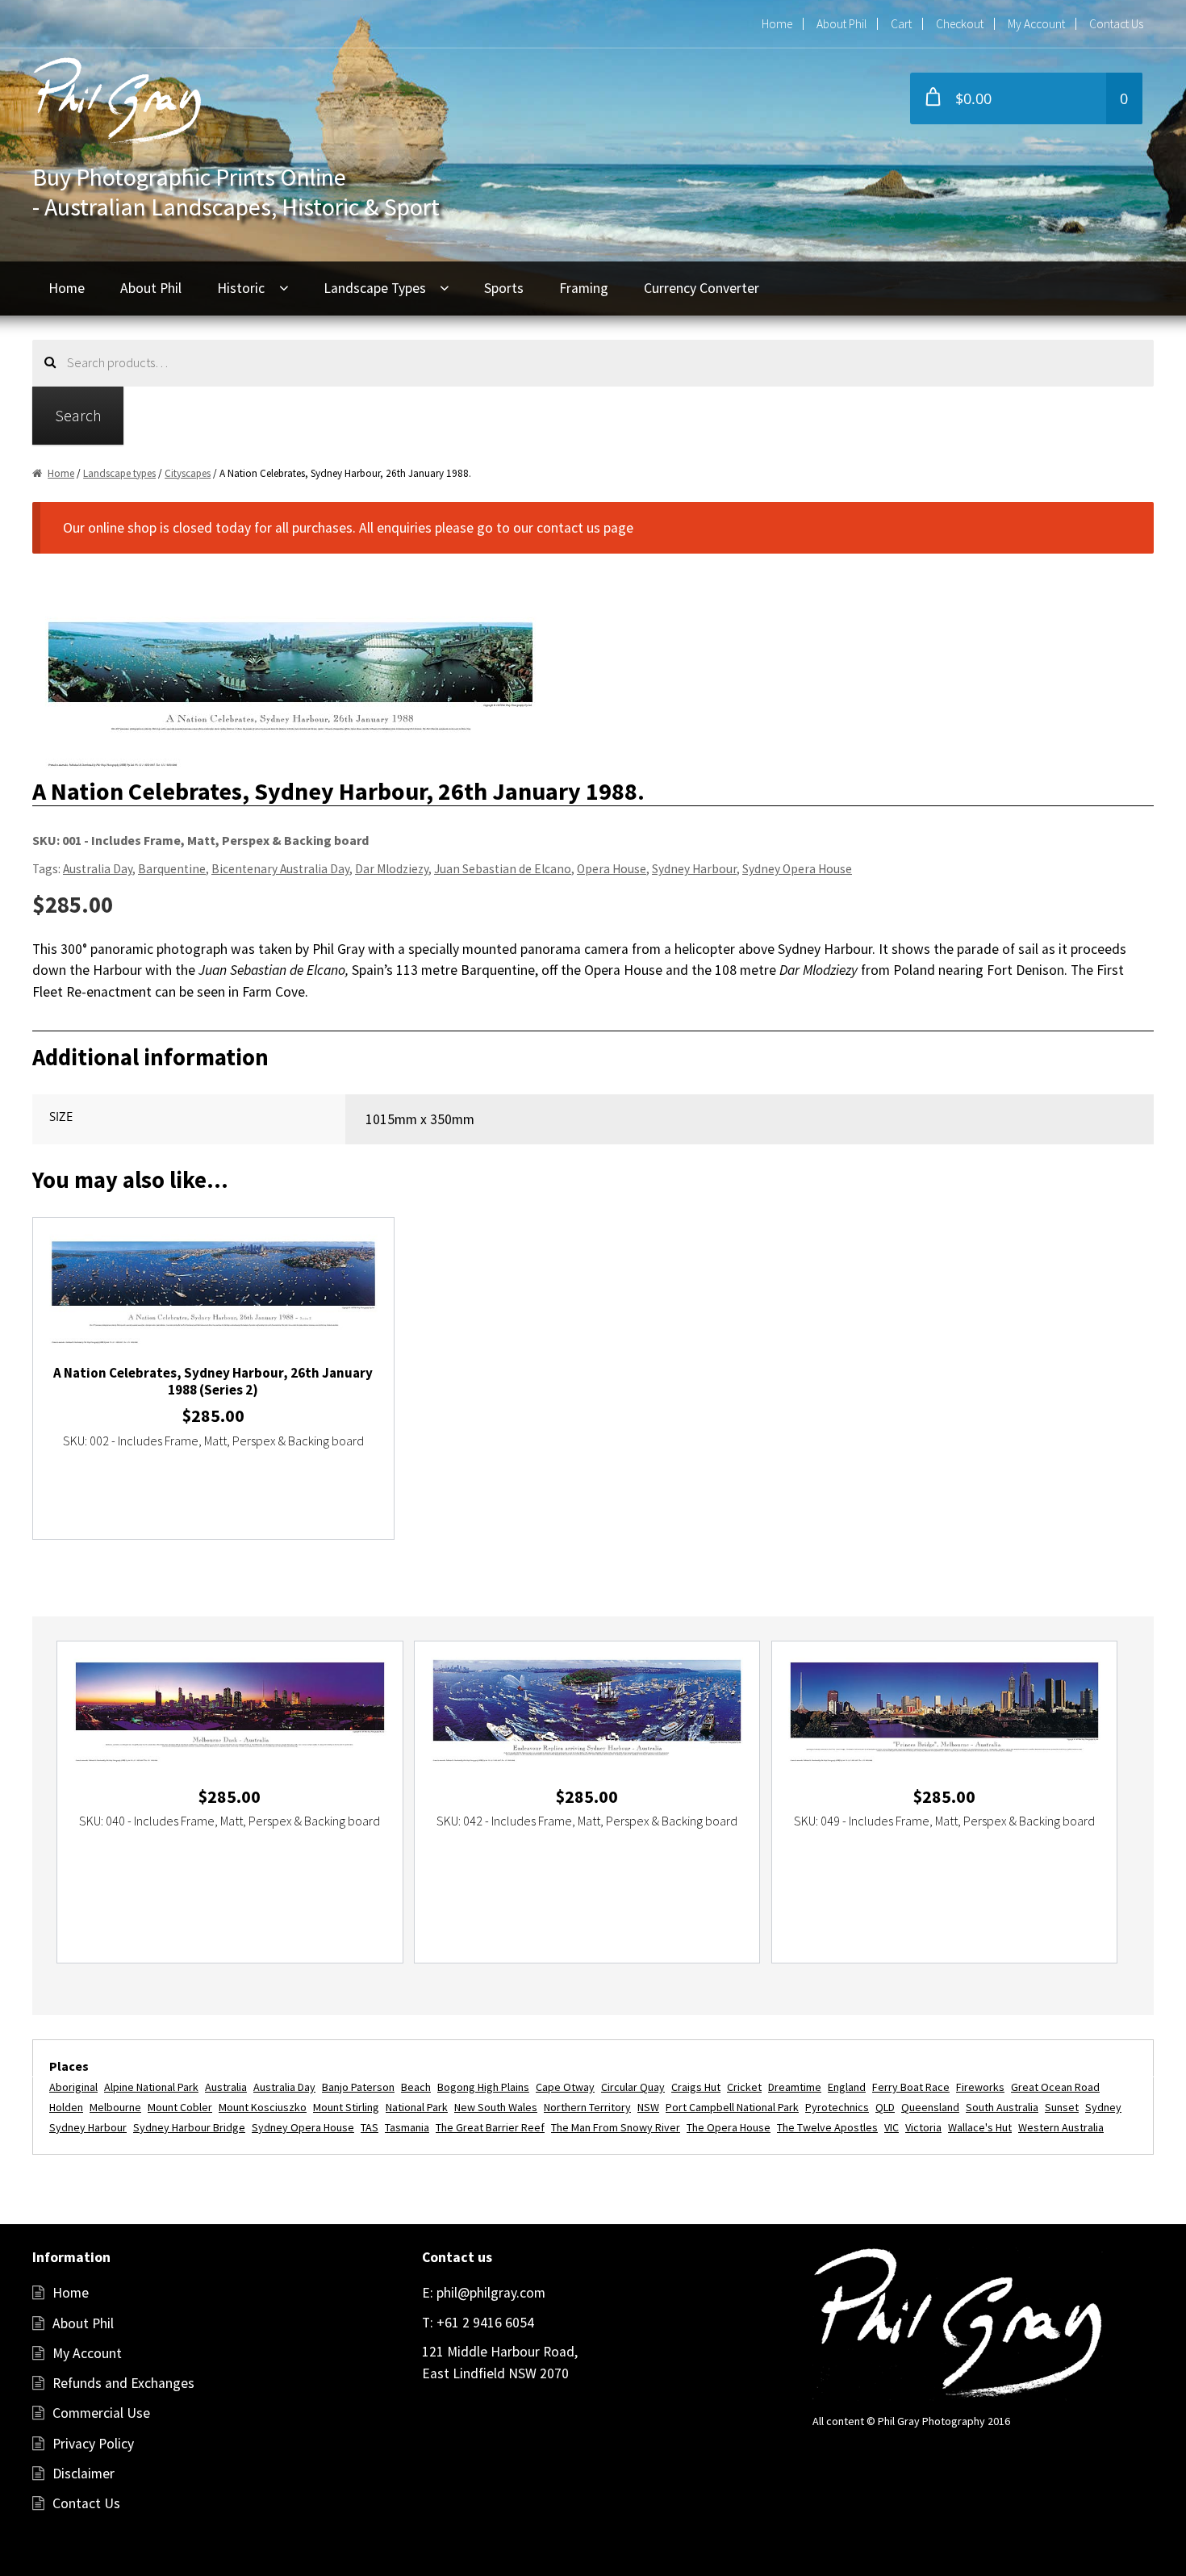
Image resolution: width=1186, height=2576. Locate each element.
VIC (892, 2127)
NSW (648, 2107)
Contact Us (1116, 24)
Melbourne (115, 2107)
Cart (901, 24)
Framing (584, 288)
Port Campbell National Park (732, 2107)
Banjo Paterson (358, 2087)
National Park (417, 2107)
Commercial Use (101, 2413)
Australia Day (98, 869)
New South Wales (496, 2107)
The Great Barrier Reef (490, 2127)
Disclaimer (84, 2474)
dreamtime (795, 2087)
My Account (1036, 24)
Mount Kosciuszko (263, 2107)
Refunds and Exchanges (123, 2383)
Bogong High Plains (483, 2087)
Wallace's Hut (980, 2127)
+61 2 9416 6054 (484, 2323)
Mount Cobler (180, 2107)
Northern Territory (587, 2107)
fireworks (980, 2087)
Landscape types (119, 473)
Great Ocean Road (1055, 2087)
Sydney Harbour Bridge (189, 2127)
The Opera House (729, 2127)
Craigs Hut (696, 2087)
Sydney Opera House (797, 869)
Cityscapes (188, 473)
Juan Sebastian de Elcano (503, 869)
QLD (885, 2107)
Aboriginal (73, 2087)
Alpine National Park (151, 2087)
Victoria (923, 2127)
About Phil (841, 24)
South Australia (1002, 2107)
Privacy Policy (93, 2444)
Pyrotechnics (837, 2107)
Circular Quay (633, 2087)
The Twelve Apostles (827, 2127)
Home (777, 24)
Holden (66, 2107)
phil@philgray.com (489, 2293)
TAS (370, 2127)
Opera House (612, 869)
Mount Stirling (346, 2107)
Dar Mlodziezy (392, 869)
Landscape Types (375, 288)
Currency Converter (702, 288)
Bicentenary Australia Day (280, 869)
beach (416, 2087)
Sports (504, 288)
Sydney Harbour (694, 869)
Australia (226, 2087)
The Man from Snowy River (616, 2127)
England (847, 2087)
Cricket (744, 2087)
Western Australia (1061, 2127)
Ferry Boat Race (911, 2087)
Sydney (1103, 2107)
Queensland (930, 2107)
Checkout (960, 24)
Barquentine (172, 869)
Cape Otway (565, 2087)
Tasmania (407, 2127)
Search (78, 415)
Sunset (1062, 2107)
